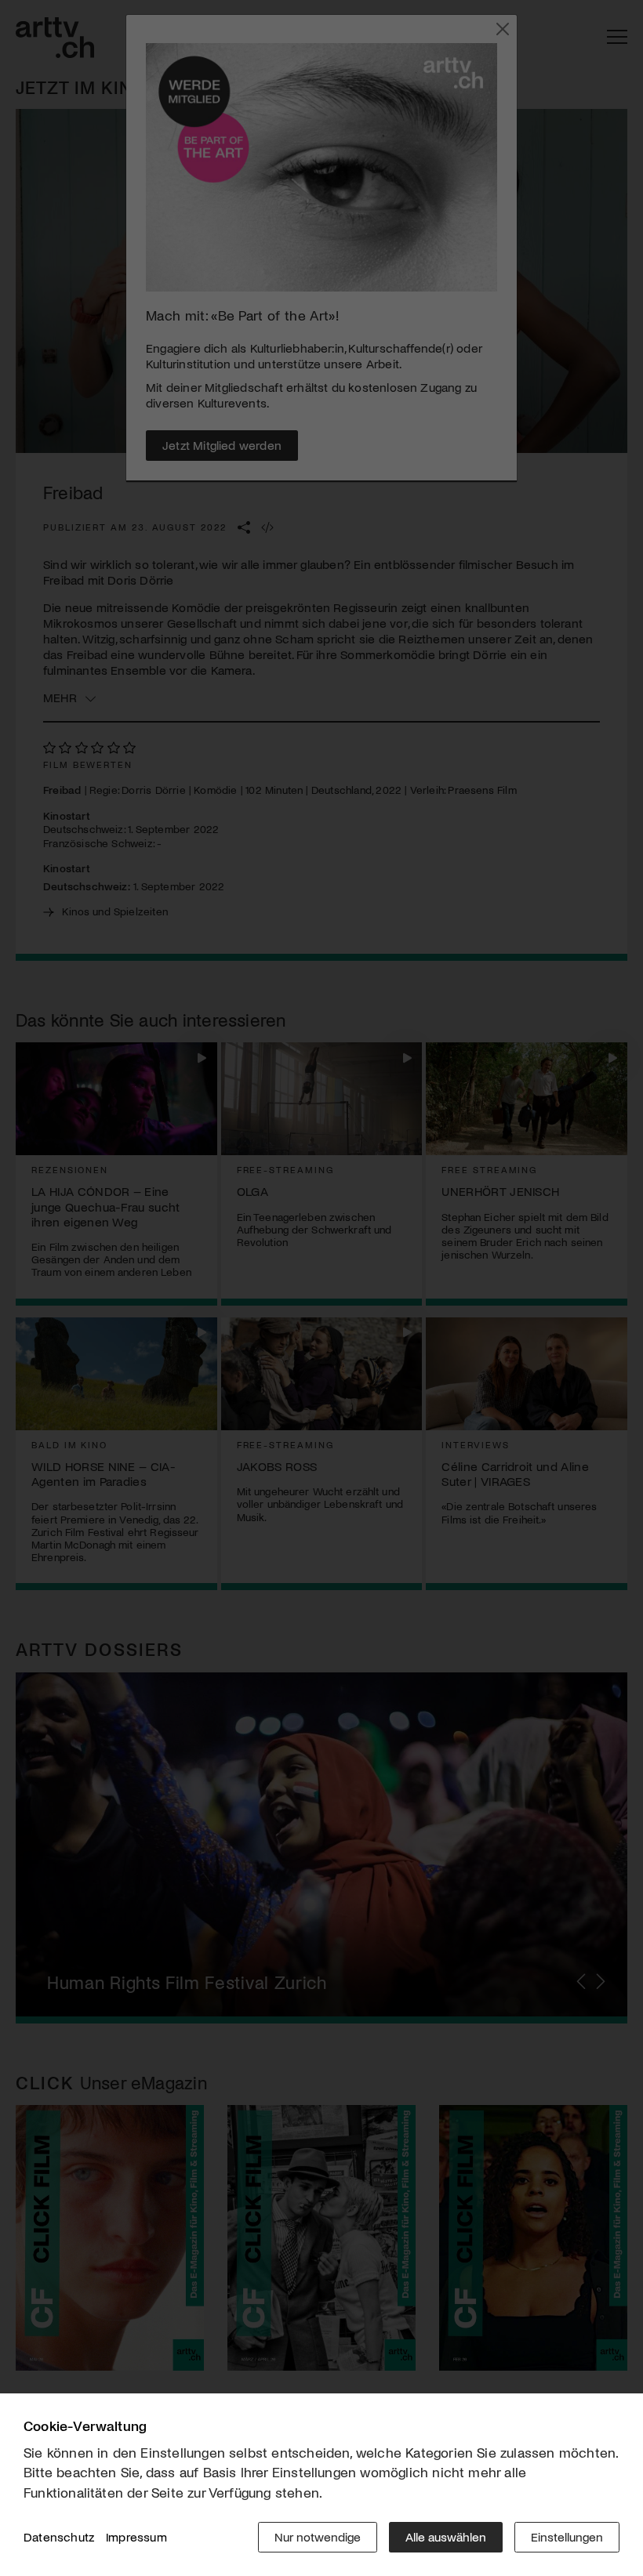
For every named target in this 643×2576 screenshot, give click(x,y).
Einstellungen (567, 2536)
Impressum (136, 2536)
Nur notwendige (318, 2536)
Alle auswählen (446, 2536)
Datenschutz (59, 2536)
